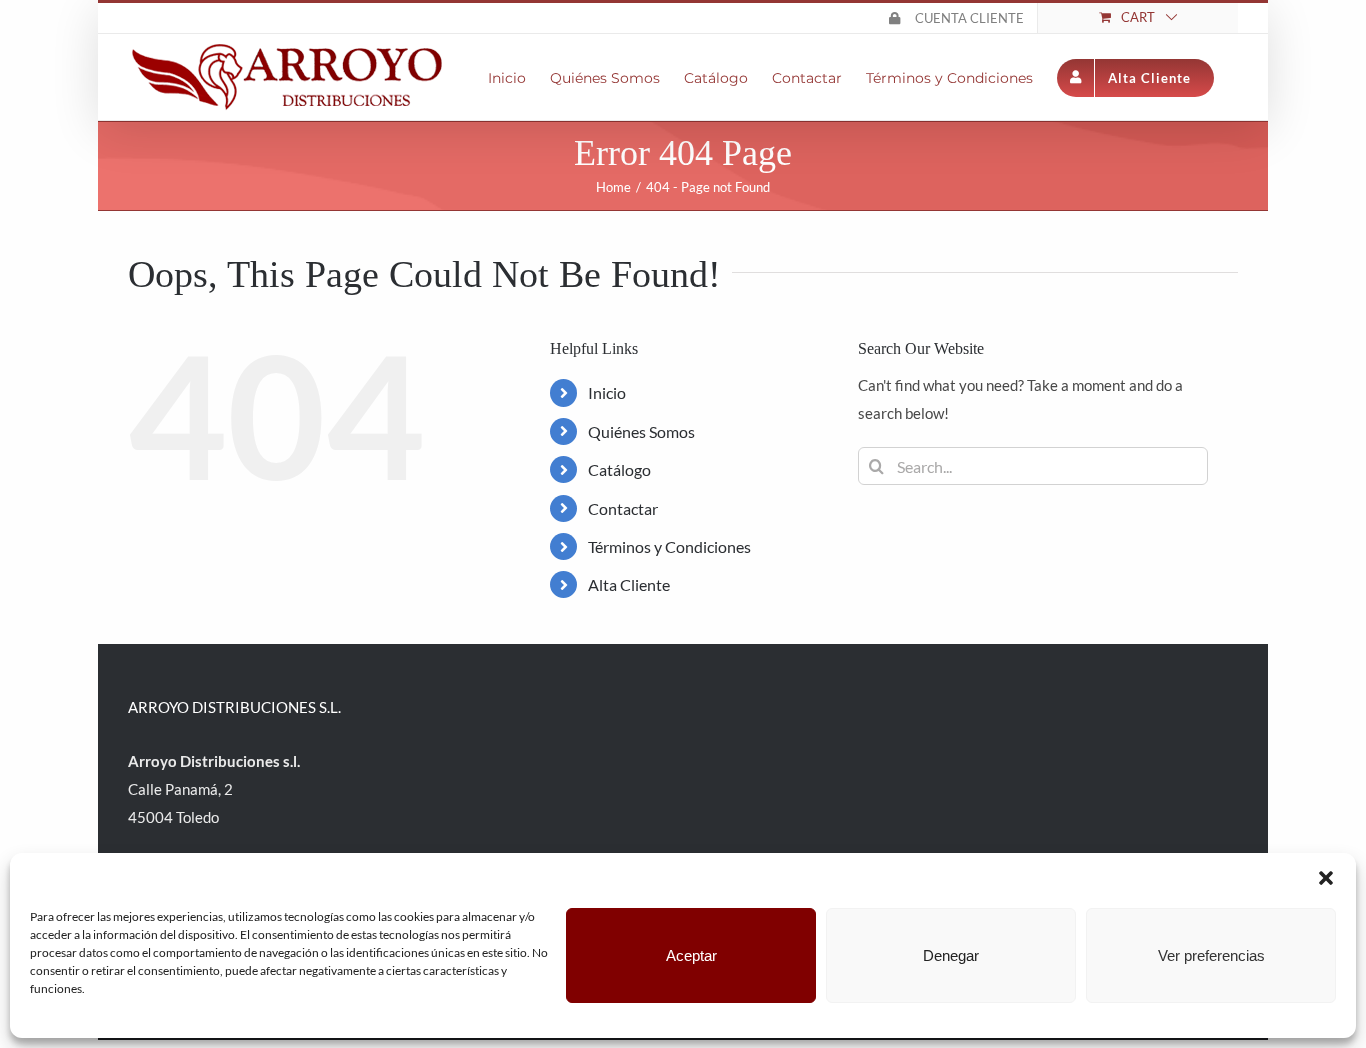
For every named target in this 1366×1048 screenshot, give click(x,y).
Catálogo (619, 469)
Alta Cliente (629, 584)
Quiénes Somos (641, 431)
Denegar (951, 955)
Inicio (607, 392)
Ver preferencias (1211, 955)
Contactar (623, 508)
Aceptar (691, 955)
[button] (1326, 878)
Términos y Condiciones (669, 546)
